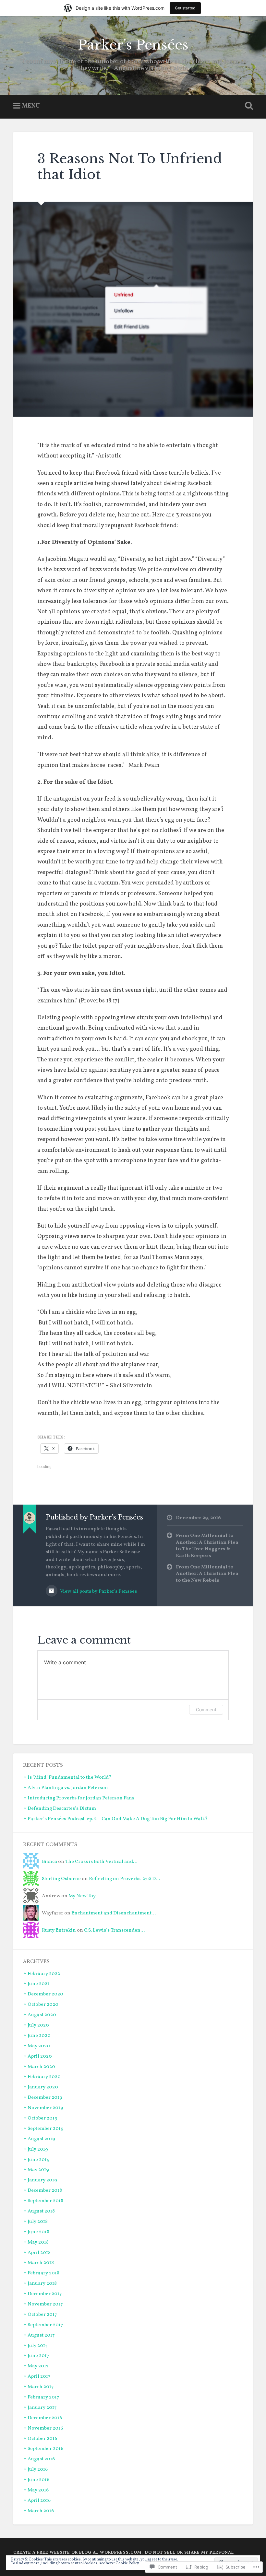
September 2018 (45, 2201)
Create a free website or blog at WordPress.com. (78, 2553)
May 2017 (38, 2366)
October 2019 (42, 2118)
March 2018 (41, 2263)
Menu (31, 106)
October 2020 (43, 2004)
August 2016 (41, 2459)
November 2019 (45, 2108)
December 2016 (45, 2418)
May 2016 (38, 2490)
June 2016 (38, 2480)
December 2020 (45, 1994)
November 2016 (45, 2428)
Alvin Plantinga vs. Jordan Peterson (68, 1788)
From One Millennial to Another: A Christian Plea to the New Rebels (207, 1574)
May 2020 (39, 2046)
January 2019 (42, 2180)
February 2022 (44, 1974)
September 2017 (45, 2325)
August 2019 (41, 2139)
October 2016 (42, 2439)
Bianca (49, 1862)
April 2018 (39, 2253)
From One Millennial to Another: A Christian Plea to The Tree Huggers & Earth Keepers (207, 1546)
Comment (206, 1710)
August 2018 (41, 2211)
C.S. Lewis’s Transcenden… (114, 1930)
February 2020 (44, 2077)
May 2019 (38, 2170)
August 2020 (42, 2015)
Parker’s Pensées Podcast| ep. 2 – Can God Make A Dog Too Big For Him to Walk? (118, 1819)
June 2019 (39, 2160)
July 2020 (38, 2025)
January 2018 (42, 2283)
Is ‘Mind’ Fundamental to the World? (69, 1777)
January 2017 (42, 2408)
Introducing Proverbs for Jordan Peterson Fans (81, 1798)
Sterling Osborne (61, 1879)
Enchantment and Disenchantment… (114, 1913)
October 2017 (42, 2315)
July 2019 (38, 2149)
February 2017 (43, 2397)
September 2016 (45, 2449)
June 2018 (38, 2232)
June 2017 (38, 2356)
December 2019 (45, 2097)
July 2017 (38, 2346)
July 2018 (38, 2222)
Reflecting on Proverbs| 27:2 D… (124, 1879)
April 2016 (39, 2501)
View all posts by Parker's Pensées (98, 1591)
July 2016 (38, 2469)
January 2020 (43, 2087)
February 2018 (43, 2273)
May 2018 (38, 2242)
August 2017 (41, 2335)
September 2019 (46, 2129)
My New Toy (83, 1896)
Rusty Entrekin (59, 1930)
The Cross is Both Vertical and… (101, 1862)
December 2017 (45, 2294)
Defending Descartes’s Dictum (62, 1808)
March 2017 (41, 2387)
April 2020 (40, 2056)
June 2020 (39, 2036)
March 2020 (41, 2067)
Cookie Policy (127, 2563)
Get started (185, 8)
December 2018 (45, 2190)
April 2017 (39, 2376)
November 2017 (45, 2304)
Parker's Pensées (133, 45)
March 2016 (41, 2511)
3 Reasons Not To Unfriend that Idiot (130, 167)
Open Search (248, 106)
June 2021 (38, 1984)
